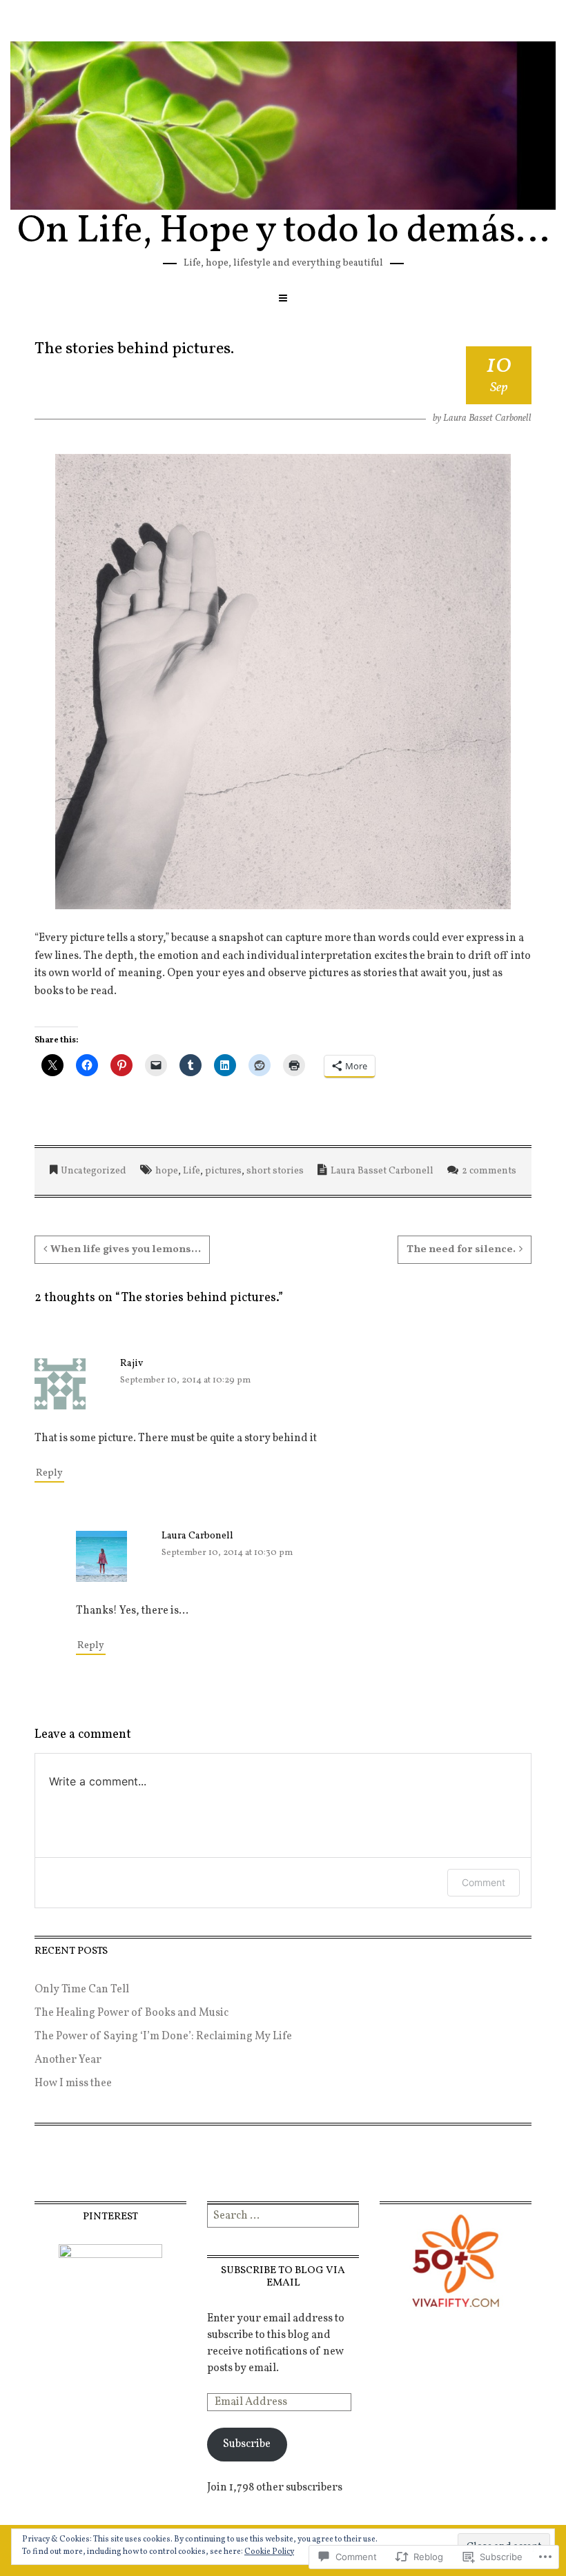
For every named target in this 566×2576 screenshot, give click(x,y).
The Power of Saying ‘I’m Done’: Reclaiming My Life (163, 2037)
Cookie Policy (269, 2552)
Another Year (68, 2060)
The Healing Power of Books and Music (131, 2013)
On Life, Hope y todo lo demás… (283, 232)
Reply (49, 1473)
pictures (223, 1171)
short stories (275, 1171)
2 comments (489, 1171)
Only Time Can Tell (82, 1990)
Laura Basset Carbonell (487, 418)
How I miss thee (73, 2083)
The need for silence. (461, 1250)
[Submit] (350, 2216)
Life (192, 1171)
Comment (484, 1882)
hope (167, 1171)
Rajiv (131, 1364)
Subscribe (247, 2444)
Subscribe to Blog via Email (283, 2277)
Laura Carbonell (197, 1536)
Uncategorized (94, 1171)
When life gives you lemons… (126, 1250)
